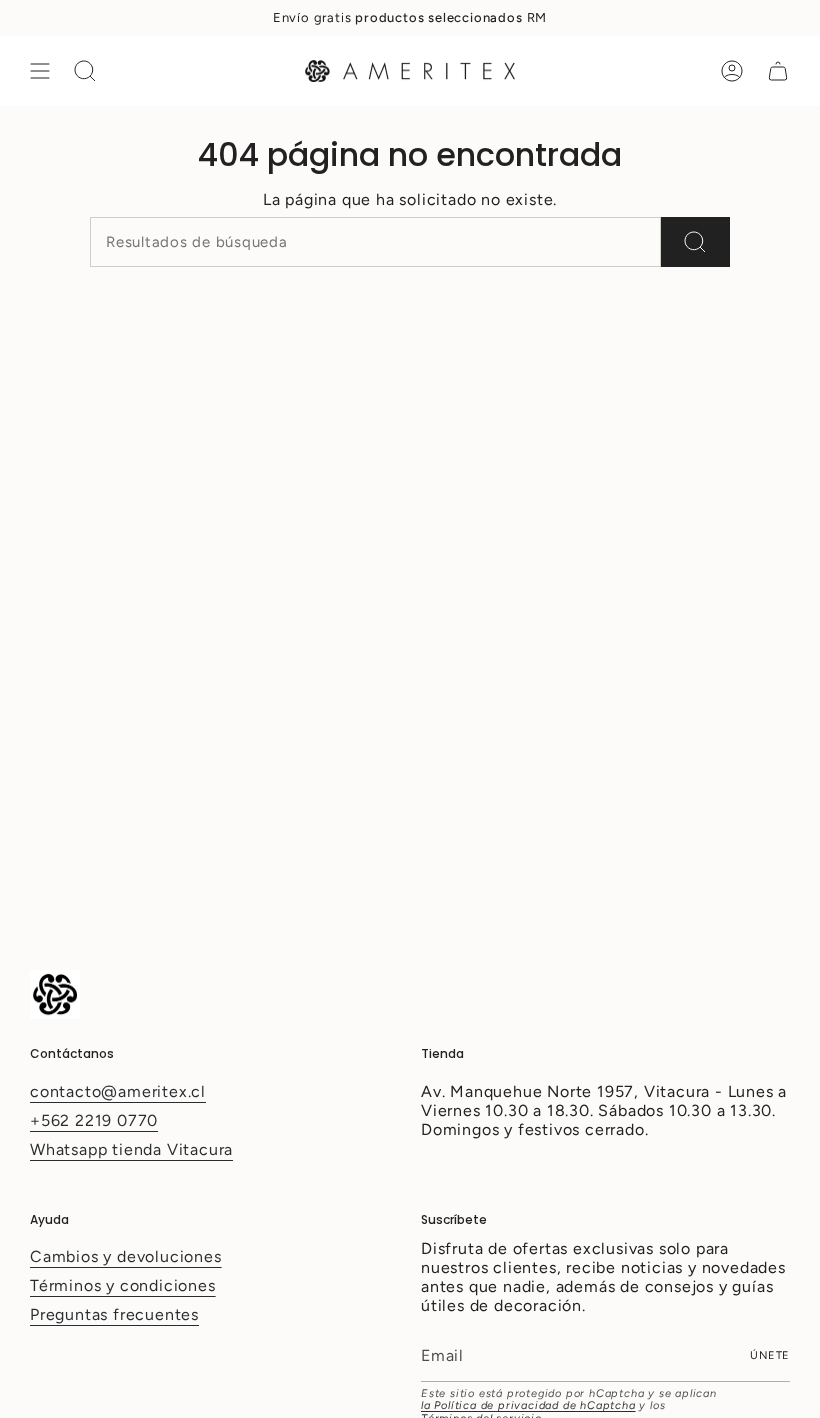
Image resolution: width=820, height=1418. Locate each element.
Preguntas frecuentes (114, 1314)
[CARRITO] (778, 71)
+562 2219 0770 (94, 1120)
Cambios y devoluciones (126, 1256)
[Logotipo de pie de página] (55, 994)
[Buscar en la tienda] (695, 242)
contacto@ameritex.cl (118, 1091)
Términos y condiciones (123, 1285)
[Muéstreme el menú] (40, 71)
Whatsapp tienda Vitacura (131, 1149)
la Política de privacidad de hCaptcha (528, 1405)
